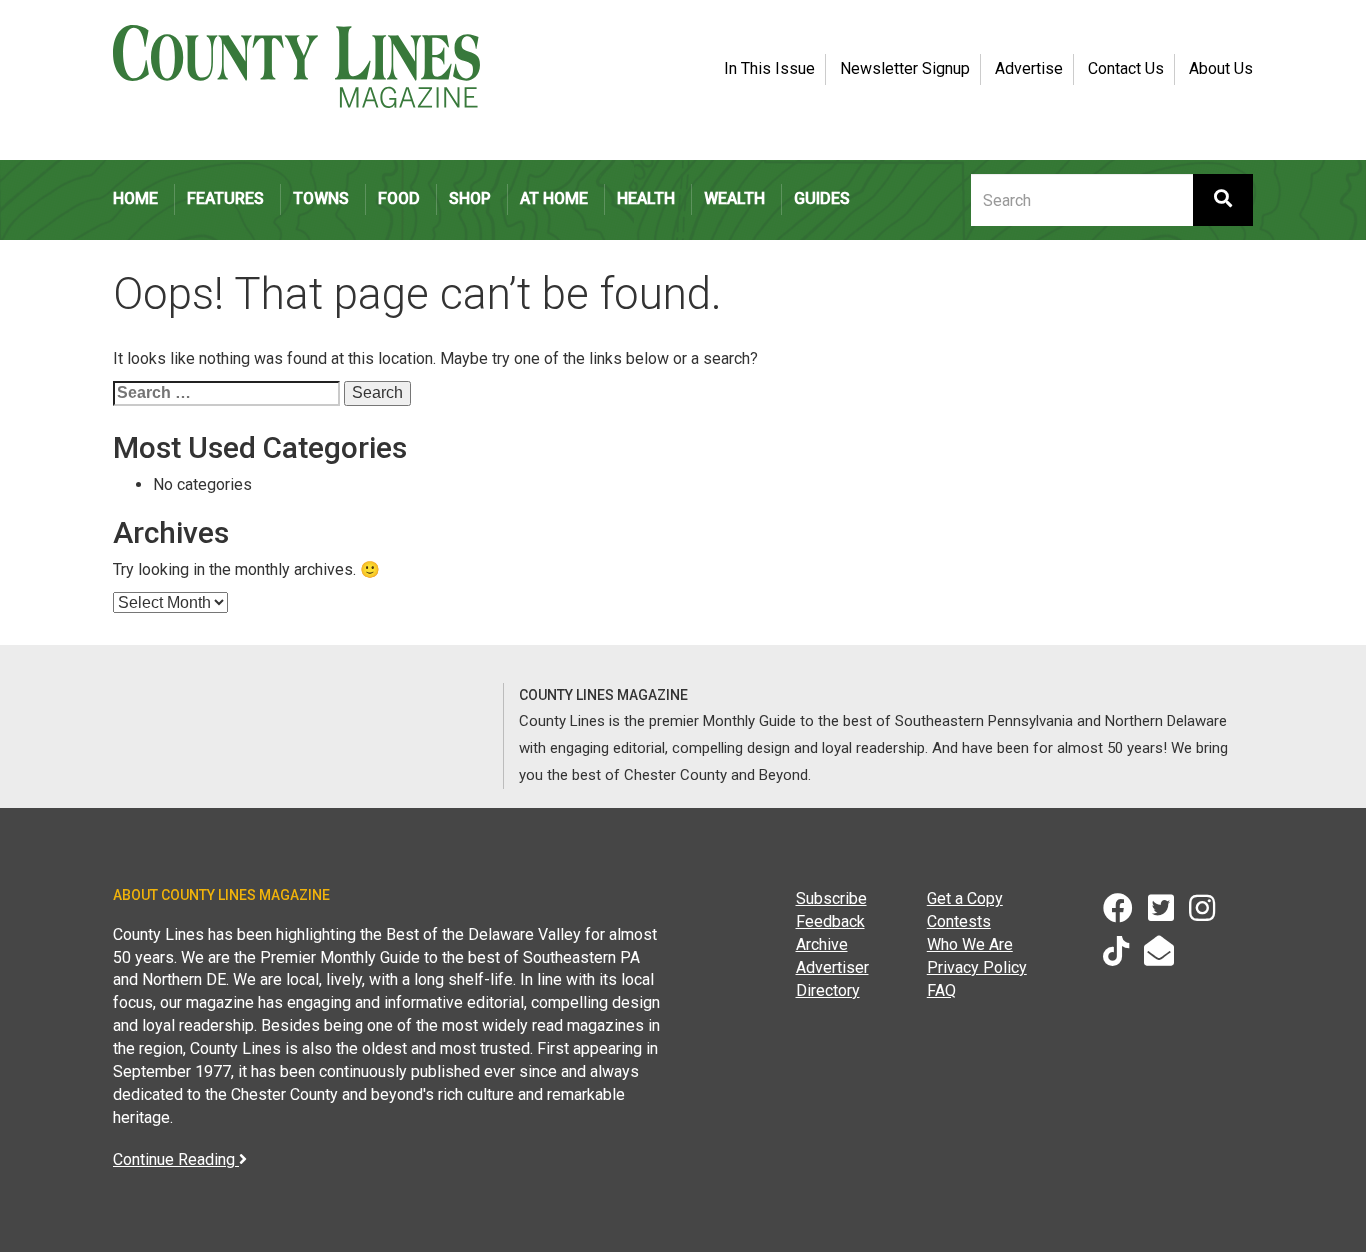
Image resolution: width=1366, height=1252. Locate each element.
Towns (321, 198)
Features (225, 198)
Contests (959, 921)
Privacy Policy (977, 967)
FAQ (941, 990)
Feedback (830, 921)
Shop (470, 198)
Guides (822, 198)
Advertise (1029, 68)
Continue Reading (176, 1159)
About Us (1221, 68)
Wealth (734, 198)
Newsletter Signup (905, 68)
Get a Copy (965, 898)
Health (646, 198)
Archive (822, 944)
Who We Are (970, 944)
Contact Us (1126, 68)
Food (399, 198)
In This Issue (769, 68)
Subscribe (831, 898)
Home (135, 198)
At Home (554, 198)
